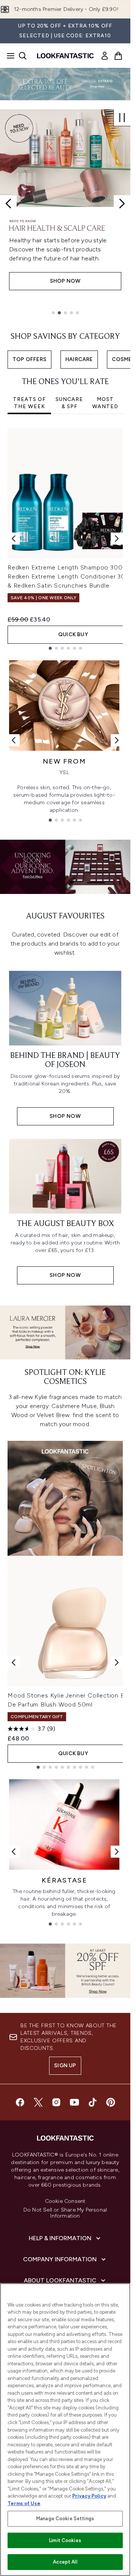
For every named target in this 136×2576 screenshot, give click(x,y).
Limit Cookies (65, 2540)
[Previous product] (14, 1662)
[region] (65, 2430)
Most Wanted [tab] (105, 403)
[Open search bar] (23, 56)
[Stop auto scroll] (122, 118)
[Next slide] (122, 204)
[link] (105, 56)
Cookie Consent (65, 2201)
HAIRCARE (79, 359)
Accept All (65, 2562)
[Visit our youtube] (74, 2102)
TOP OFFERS (29, 359)
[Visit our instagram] (56, 2102)
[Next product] (117, 1662)
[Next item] (117, 539)
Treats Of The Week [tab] (29, 403)
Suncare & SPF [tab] (69, 403)
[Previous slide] (8, 204)
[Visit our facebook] (20, 2102)
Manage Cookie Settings (65, 2519)
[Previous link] (14, 740)
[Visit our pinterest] (111, 2102)
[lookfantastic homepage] (65, 56)
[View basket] (118, 56)
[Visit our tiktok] (93, 2102)
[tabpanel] (65, 539)
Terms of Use (24, 2503)
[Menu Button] (8, 56)
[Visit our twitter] (38, 2102)
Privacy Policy (89, 2496)
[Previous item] (14, 539)
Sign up (65, 2066)
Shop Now (65, 281)
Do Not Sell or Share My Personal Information (65, 2213)
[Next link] (117, 740)
